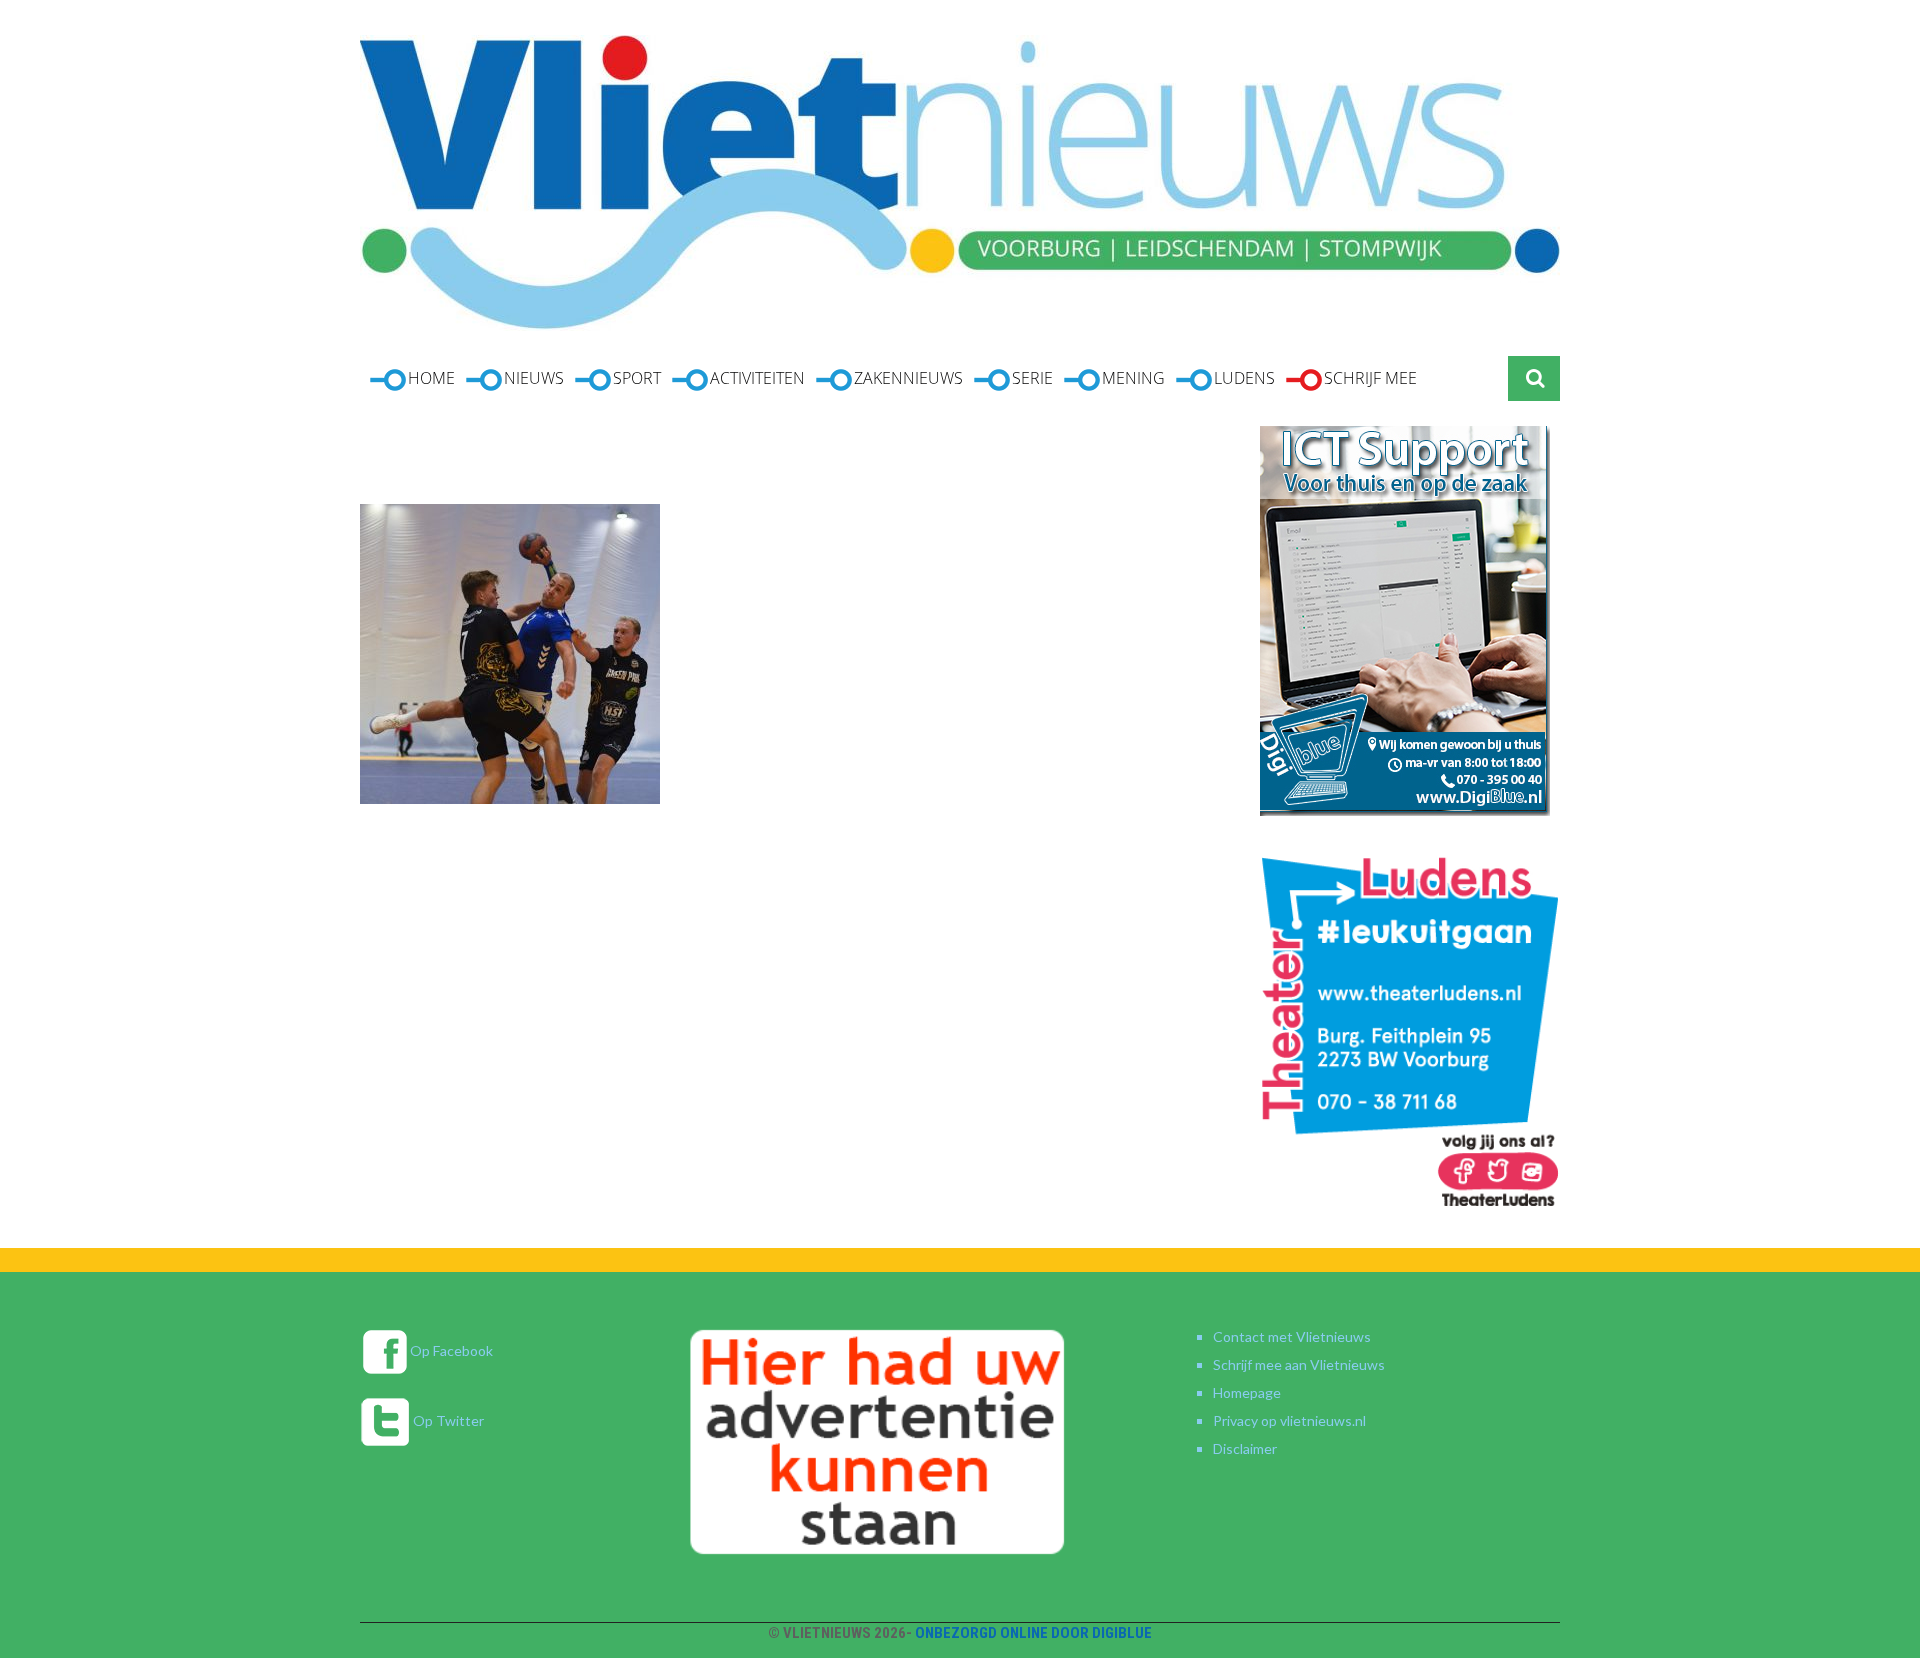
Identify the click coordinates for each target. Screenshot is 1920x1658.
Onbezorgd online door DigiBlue (1033, 1633)
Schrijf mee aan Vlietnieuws (1299, 1364)
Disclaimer (1245, 1448)
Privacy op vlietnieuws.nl (1289, 1420)
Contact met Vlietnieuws (1292, 1336)
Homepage (1247, 1392)
